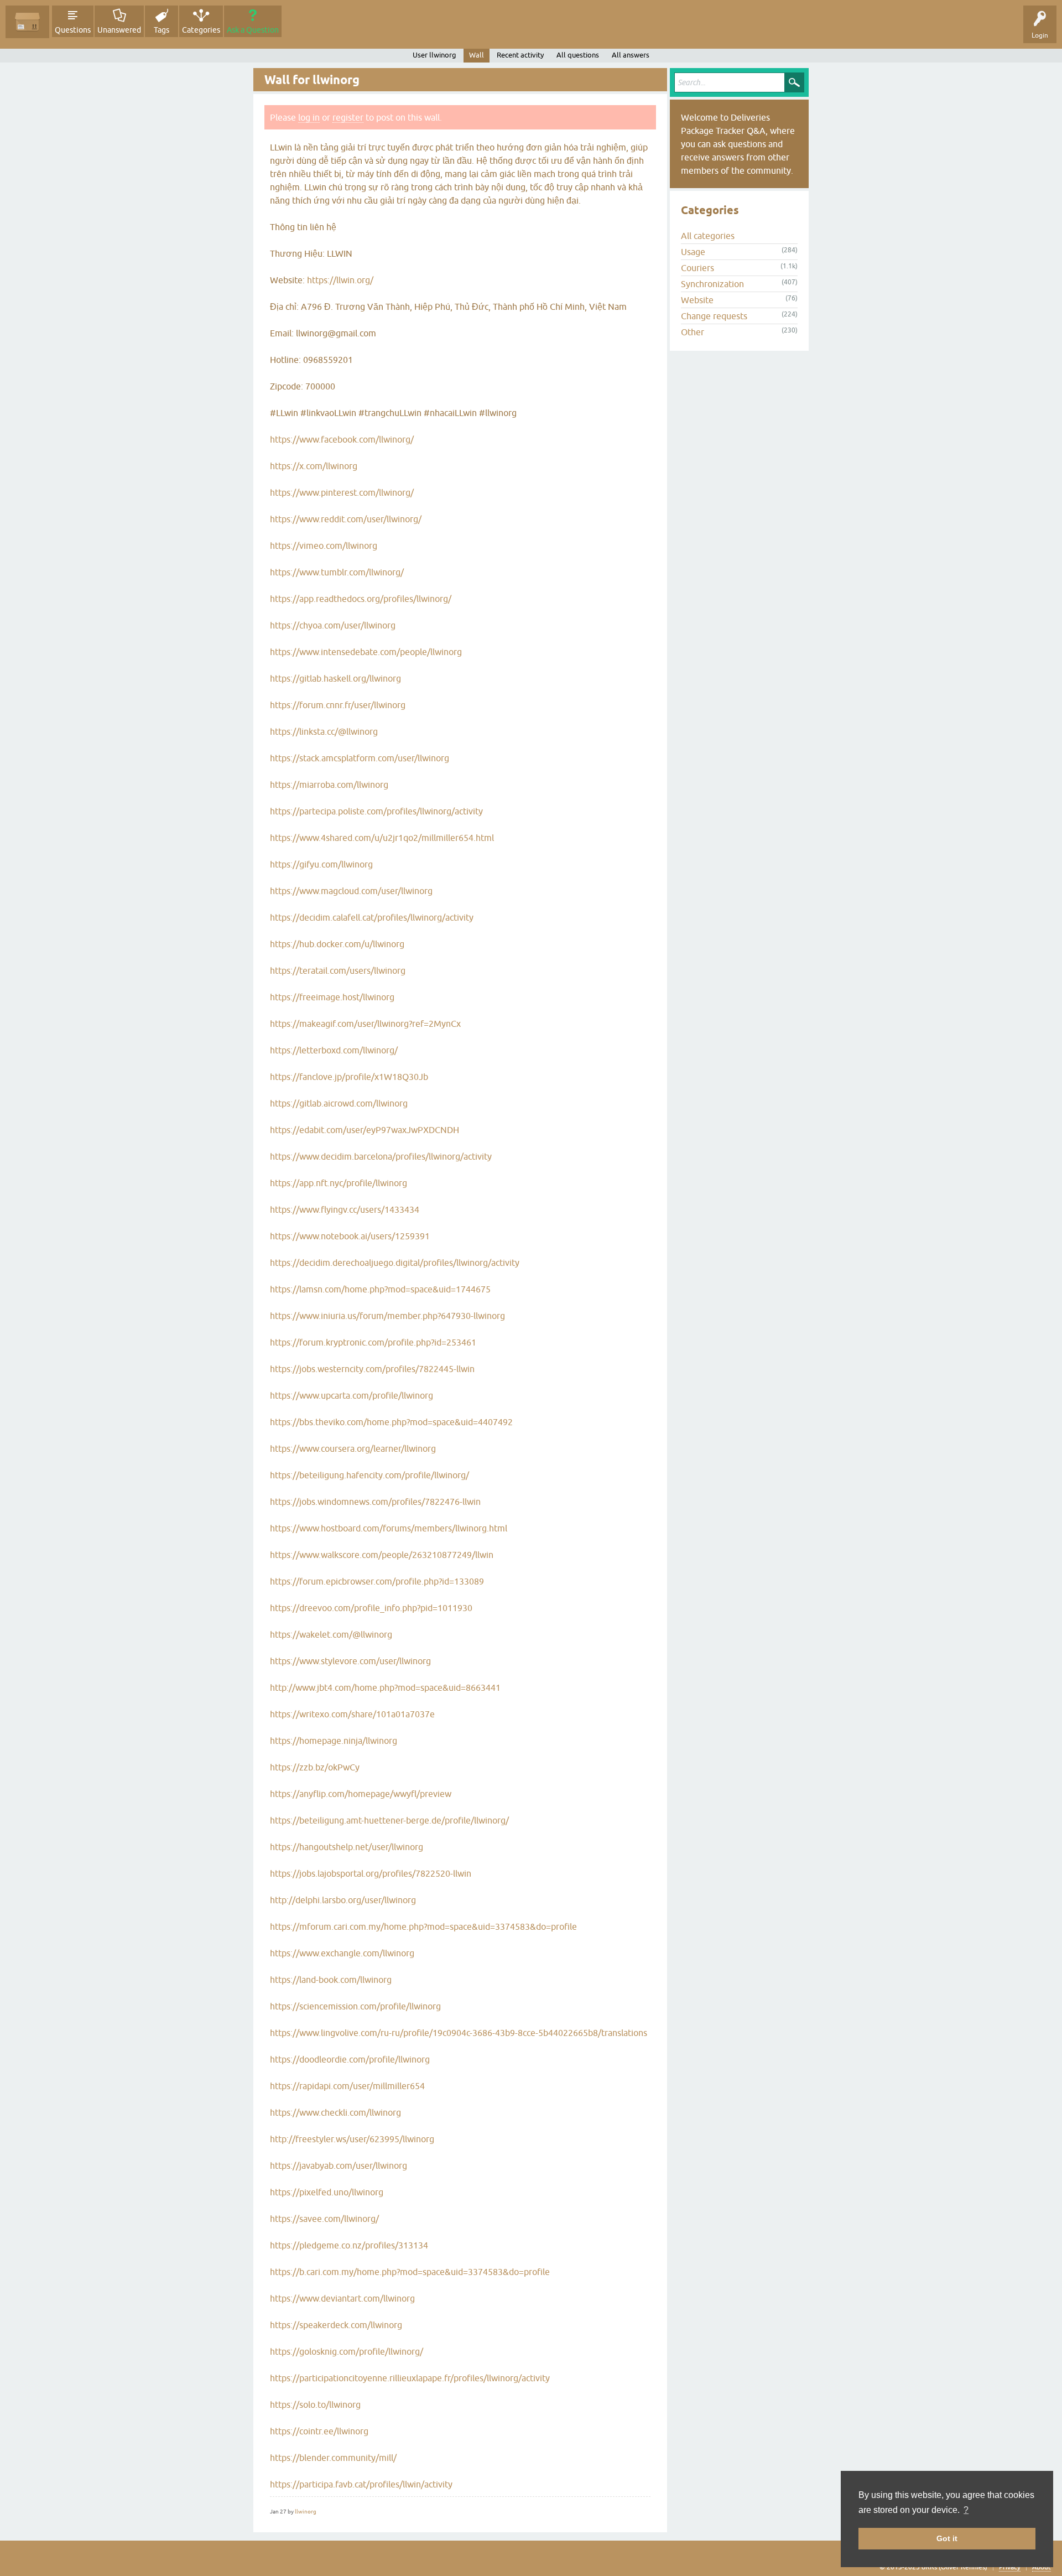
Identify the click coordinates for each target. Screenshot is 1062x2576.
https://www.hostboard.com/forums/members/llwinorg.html (389, 1528)
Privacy (1010, 2567)
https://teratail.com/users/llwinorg (338, 970)
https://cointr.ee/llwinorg (319, 2431)
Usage (693, 252)
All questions (578, 55)
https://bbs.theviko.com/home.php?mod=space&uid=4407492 (391, 1422)
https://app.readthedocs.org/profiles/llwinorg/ (361, 599)
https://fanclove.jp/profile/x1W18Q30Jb (349, 1077)
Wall (477, 55)
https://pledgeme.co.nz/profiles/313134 (349, 2245)
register (348, 117)
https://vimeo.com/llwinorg (324, 546)
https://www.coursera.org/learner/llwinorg (353, 1448)
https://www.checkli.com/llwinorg (335, 2112)
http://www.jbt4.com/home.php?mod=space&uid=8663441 (385, 1687)
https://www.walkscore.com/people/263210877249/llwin (382, 1555)
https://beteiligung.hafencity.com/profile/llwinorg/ (369, 1475)
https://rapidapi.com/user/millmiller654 (347, 2086)
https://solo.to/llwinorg (315, 2404)
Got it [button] (947, 2538)
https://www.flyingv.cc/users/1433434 (345, 1209)
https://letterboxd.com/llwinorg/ (334, 1050)
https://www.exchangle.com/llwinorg (342, 1953)
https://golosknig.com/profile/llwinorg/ (347, 2351)
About (1042, 2567)
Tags (162, 30)
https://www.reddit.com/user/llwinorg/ (346, 519)
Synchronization (712, 284)
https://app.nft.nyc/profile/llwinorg (339, 1183)
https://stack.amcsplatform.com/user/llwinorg (360, 758)
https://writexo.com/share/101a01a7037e (352, 1714)
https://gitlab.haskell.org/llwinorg (335, 678)
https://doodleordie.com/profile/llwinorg (350, 2059)
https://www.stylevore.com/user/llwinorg (350, 1661)
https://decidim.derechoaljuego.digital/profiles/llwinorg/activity (395, 1263)
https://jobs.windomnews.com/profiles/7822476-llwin (375, 1502)
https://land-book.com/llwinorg (331, 1980)
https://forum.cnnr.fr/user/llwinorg (338, 705)
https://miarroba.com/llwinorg (329, 785)
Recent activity (520, 55)
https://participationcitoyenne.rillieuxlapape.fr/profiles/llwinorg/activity (410, 2378)
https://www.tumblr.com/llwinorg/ (337, 572)
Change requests (714, 316)
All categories (708, 236)
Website (697, 300)
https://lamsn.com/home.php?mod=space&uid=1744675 (380, 1289)
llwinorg (306, 2512)
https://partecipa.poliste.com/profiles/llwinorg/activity (376, 811)
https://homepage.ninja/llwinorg (334, 1741)
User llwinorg (434, 55)
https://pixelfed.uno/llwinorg (327, 2192)
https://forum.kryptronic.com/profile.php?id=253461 (373, 1342)
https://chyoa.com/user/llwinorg (333, 625)
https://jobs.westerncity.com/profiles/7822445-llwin (372, 1369)
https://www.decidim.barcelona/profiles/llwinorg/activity (381, 1156)
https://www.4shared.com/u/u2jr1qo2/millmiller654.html (382, 838)
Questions (73, 30)
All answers (631, 55)
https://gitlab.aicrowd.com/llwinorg (339, 1103)
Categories (201, 30)
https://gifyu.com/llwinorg (321, 864)
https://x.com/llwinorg (314, 466)
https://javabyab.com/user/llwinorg (339, 2165)
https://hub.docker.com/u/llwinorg (337, 944)
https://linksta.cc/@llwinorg (324, 731)
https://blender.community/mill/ (333, 2458)
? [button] (966, 2510)
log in (309, 117)
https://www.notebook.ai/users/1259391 (350, 1236)
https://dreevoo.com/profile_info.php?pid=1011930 (371, 1608)
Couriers (697, 268)
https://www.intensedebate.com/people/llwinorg (366, 652)
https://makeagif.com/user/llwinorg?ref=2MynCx (365, 1024)
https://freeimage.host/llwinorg (332, 997)
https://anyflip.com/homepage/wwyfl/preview (361, 1794)
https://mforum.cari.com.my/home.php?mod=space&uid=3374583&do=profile (423, 1926)
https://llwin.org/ (340, 280)
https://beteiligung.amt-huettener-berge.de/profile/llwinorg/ (389, 1820)
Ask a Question (253, 30)
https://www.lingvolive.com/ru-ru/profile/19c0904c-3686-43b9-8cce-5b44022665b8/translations (459, 2033)
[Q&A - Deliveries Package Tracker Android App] (27, 22)
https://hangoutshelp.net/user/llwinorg (347, 1847)
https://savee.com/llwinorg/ (324, 2219)
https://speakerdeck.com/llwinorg (336, 2325)
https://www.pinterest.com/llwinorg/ (342, 492)
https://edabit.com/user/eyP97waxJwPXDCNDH (365, 1130)
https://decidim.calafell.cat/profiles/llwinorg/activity (372, 917)
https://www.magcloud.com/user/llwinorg (351, 891)
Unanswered (119, 30)
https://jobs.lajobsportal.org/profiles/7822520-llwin (371, 1873)
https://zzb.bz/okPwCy (315, 1767)
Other (693, 332)
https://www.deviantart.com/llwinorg (342, 2298)
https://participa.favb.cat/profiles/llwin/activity (361, 2484)
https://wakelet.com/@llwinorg (331, 1634)
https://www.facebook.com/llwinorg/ (342, 439)
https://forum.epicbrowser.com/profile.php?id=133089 (377, 1581)
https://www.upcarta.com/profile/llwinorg (352, 1395)
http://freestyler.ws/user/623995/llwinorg (352, 2139)
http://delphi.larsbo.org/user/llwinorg (343, 1900)
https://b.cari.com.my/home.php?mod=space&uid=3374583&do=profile (410, 2272)
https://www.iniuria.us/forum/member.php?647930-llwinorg (387, 1316)
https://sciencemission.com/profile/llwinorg (355, 2006)
